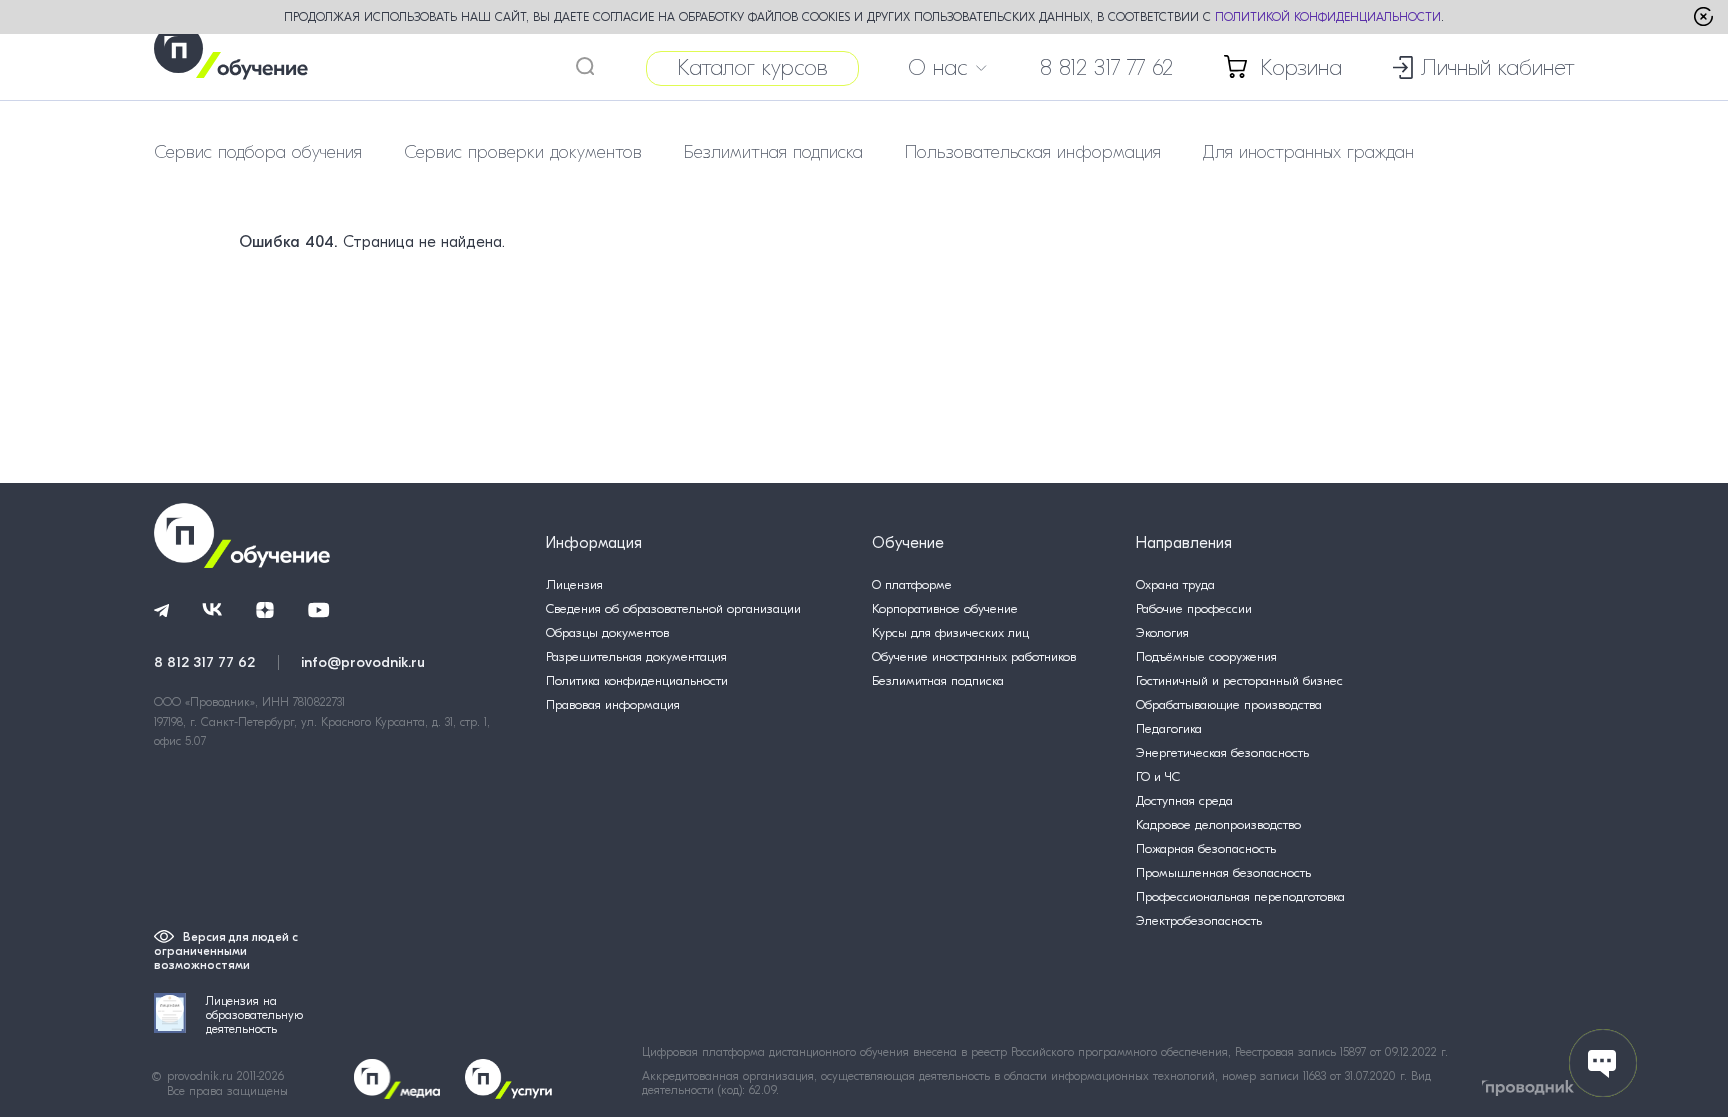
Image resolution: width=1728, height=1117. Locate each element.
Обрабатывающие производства (1229, 704)
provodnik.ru (202, 1076)
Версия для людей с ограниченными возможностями (226, 951)
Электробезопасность (1199, 920)
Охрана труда (1175, 584)
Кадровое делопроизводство (1218, 824)
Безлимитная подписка (773, 152)
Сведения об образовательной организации (673, 608)
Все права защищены (227, 1091)
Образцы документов (607, 632)
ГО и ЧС (1158, 776)
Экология (1162, 632)
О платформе (912, 584)
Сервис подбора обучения (258, 152)
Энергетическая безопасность (1222, 752)
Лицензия (574, 584)
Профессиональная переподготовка (1240, 896)
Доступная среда (1184, 800)
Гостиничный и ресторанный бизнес (1239, 680)
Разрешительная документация (636, 656)
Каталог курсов (752, 68)
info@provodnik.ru (363, 662)
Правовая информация (613, 704)
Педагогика (1169, 728)
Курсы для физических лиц (950, 632)
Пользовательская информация (1033, 152)
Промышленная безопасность (1223, 872)
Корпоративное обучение (945, 608)
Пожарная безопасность (1206, 848)
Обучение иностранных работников (974, 656)
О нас (938, 68)
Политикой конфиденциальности (1328, 17)
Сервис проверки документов (523, 152)
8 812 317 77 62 (1106, 68)
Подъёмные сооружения (1206, 656)
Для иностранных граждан (1308, 152)
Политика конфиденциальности (637, 680)
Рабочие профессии (1194, 608)
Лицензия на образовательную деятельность (254, 1015)
